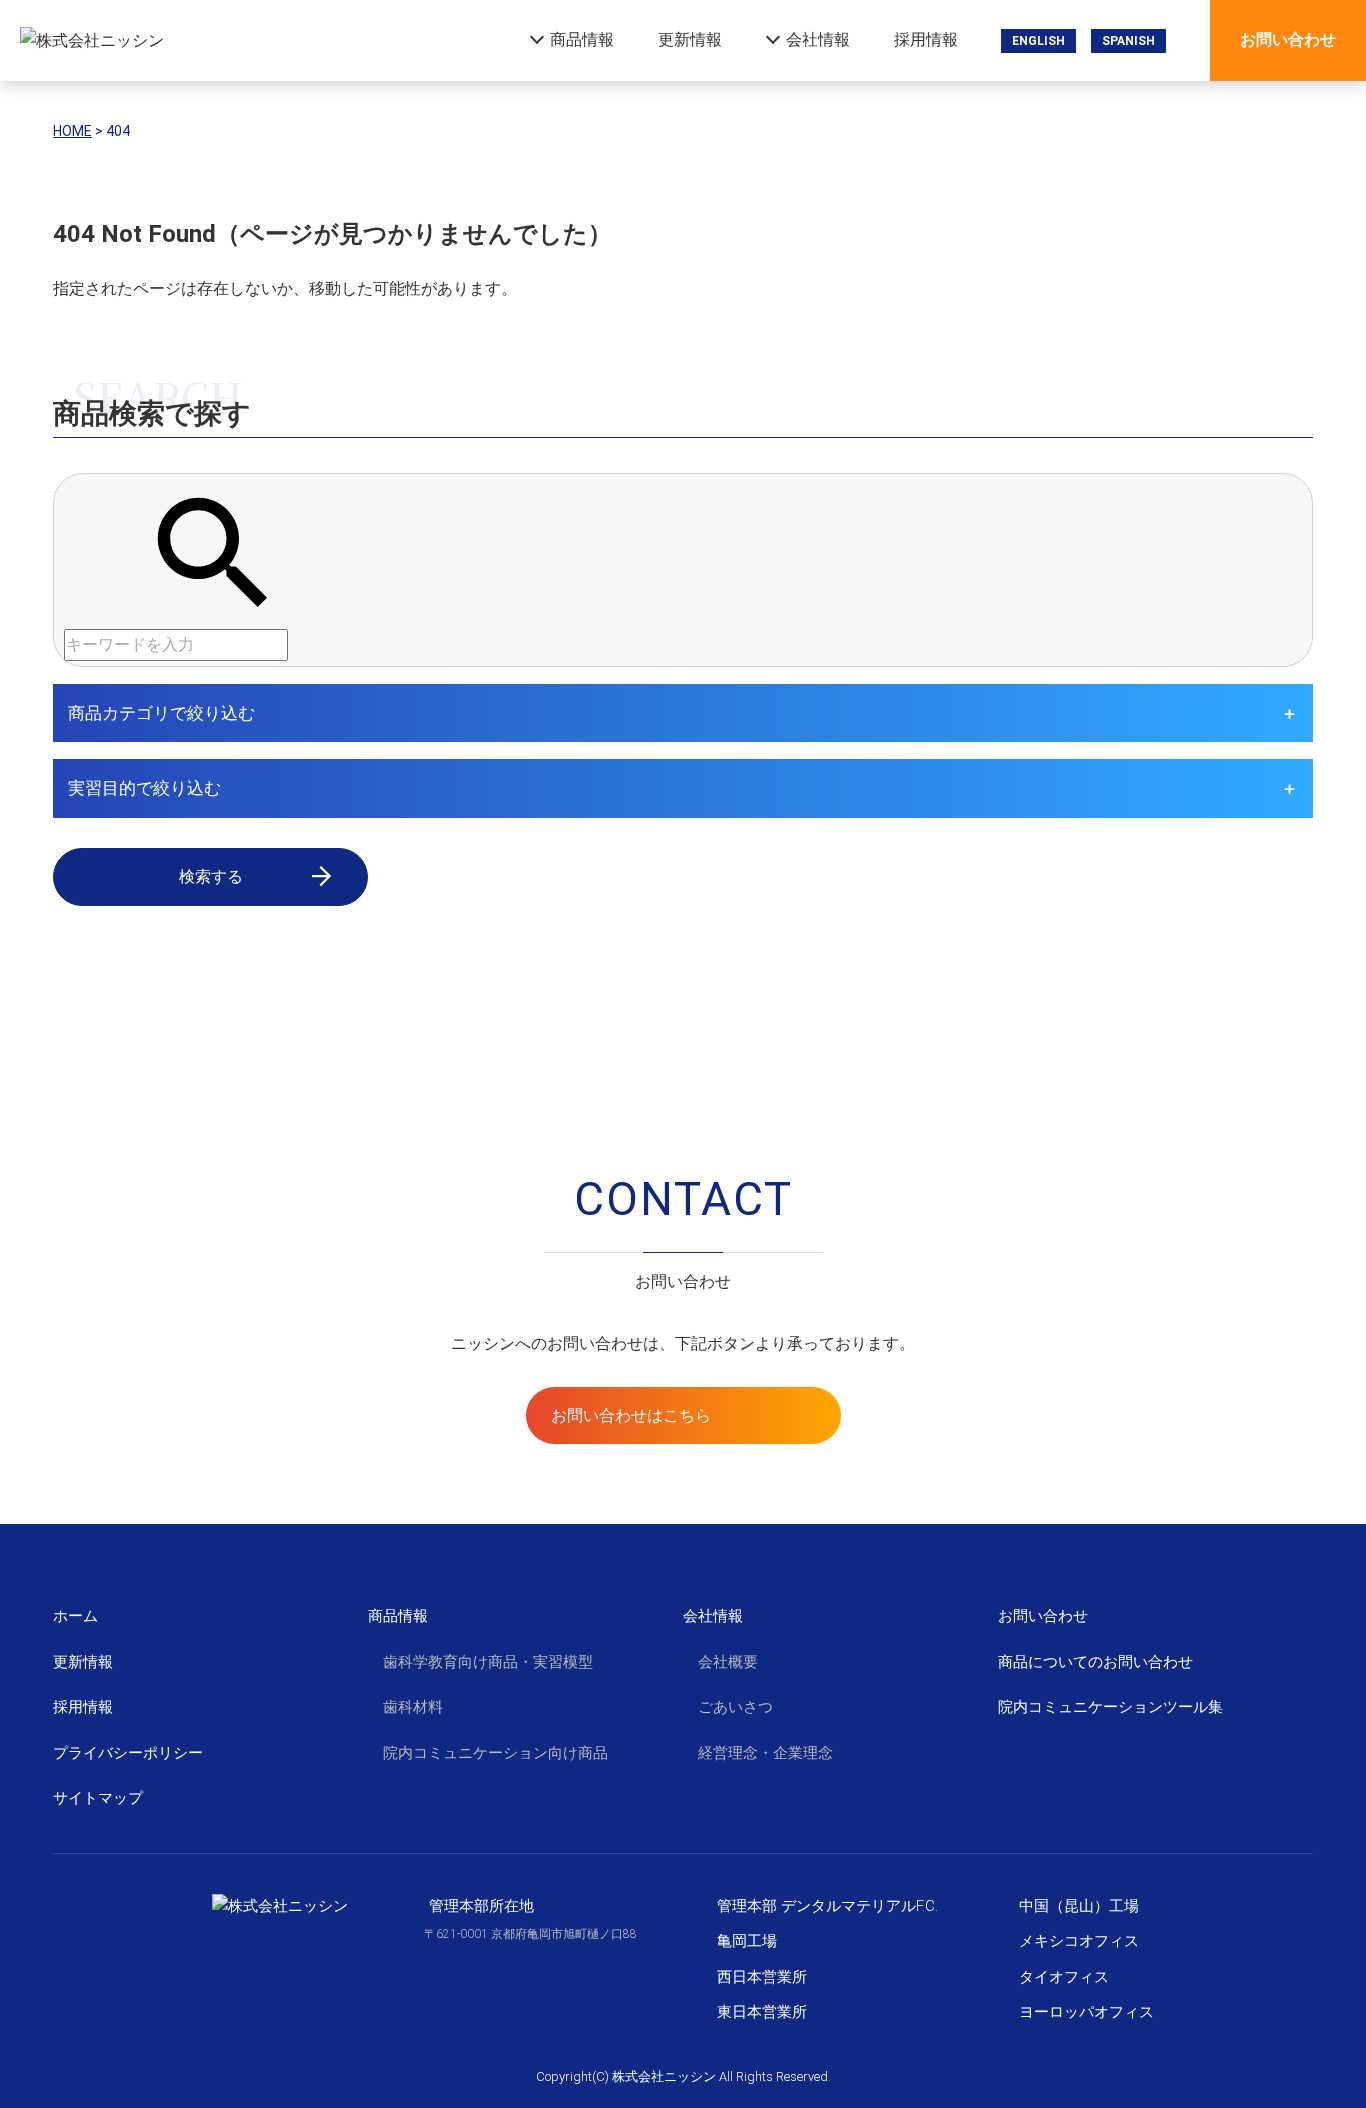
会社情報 (818, 39)
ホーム (75, 1616)
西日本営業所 (762, 1977)
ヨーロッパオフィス (1086, 2012)
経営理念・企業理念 (765, 1753)
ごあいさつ (735, 1707)
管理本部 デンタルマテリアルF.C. (827, 1906)
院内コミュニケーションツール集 (1110, 1707)
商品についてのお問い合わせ (1095, 1662)
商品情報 (582, 39)
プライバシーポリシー (128, 1753)
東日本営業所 (762, 2012)
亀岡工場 (747, 1941)
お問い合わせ (1288, 39)
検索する (211, 876)
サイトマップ (98, 1798)
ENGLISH (1038, 41)
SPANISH (1128, 41)
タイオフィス (1064, 1977)
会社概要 (728, 1662)
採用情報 (926, 39)
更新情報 (690, 39)
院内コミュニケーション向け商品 (495, 1753)
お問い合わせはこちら (631, 1415)
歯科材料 (413, 1707)
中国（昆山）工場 (1079, 1906)
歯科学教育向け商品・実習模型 (488, 1662)
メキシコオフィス (1079, 1941)
